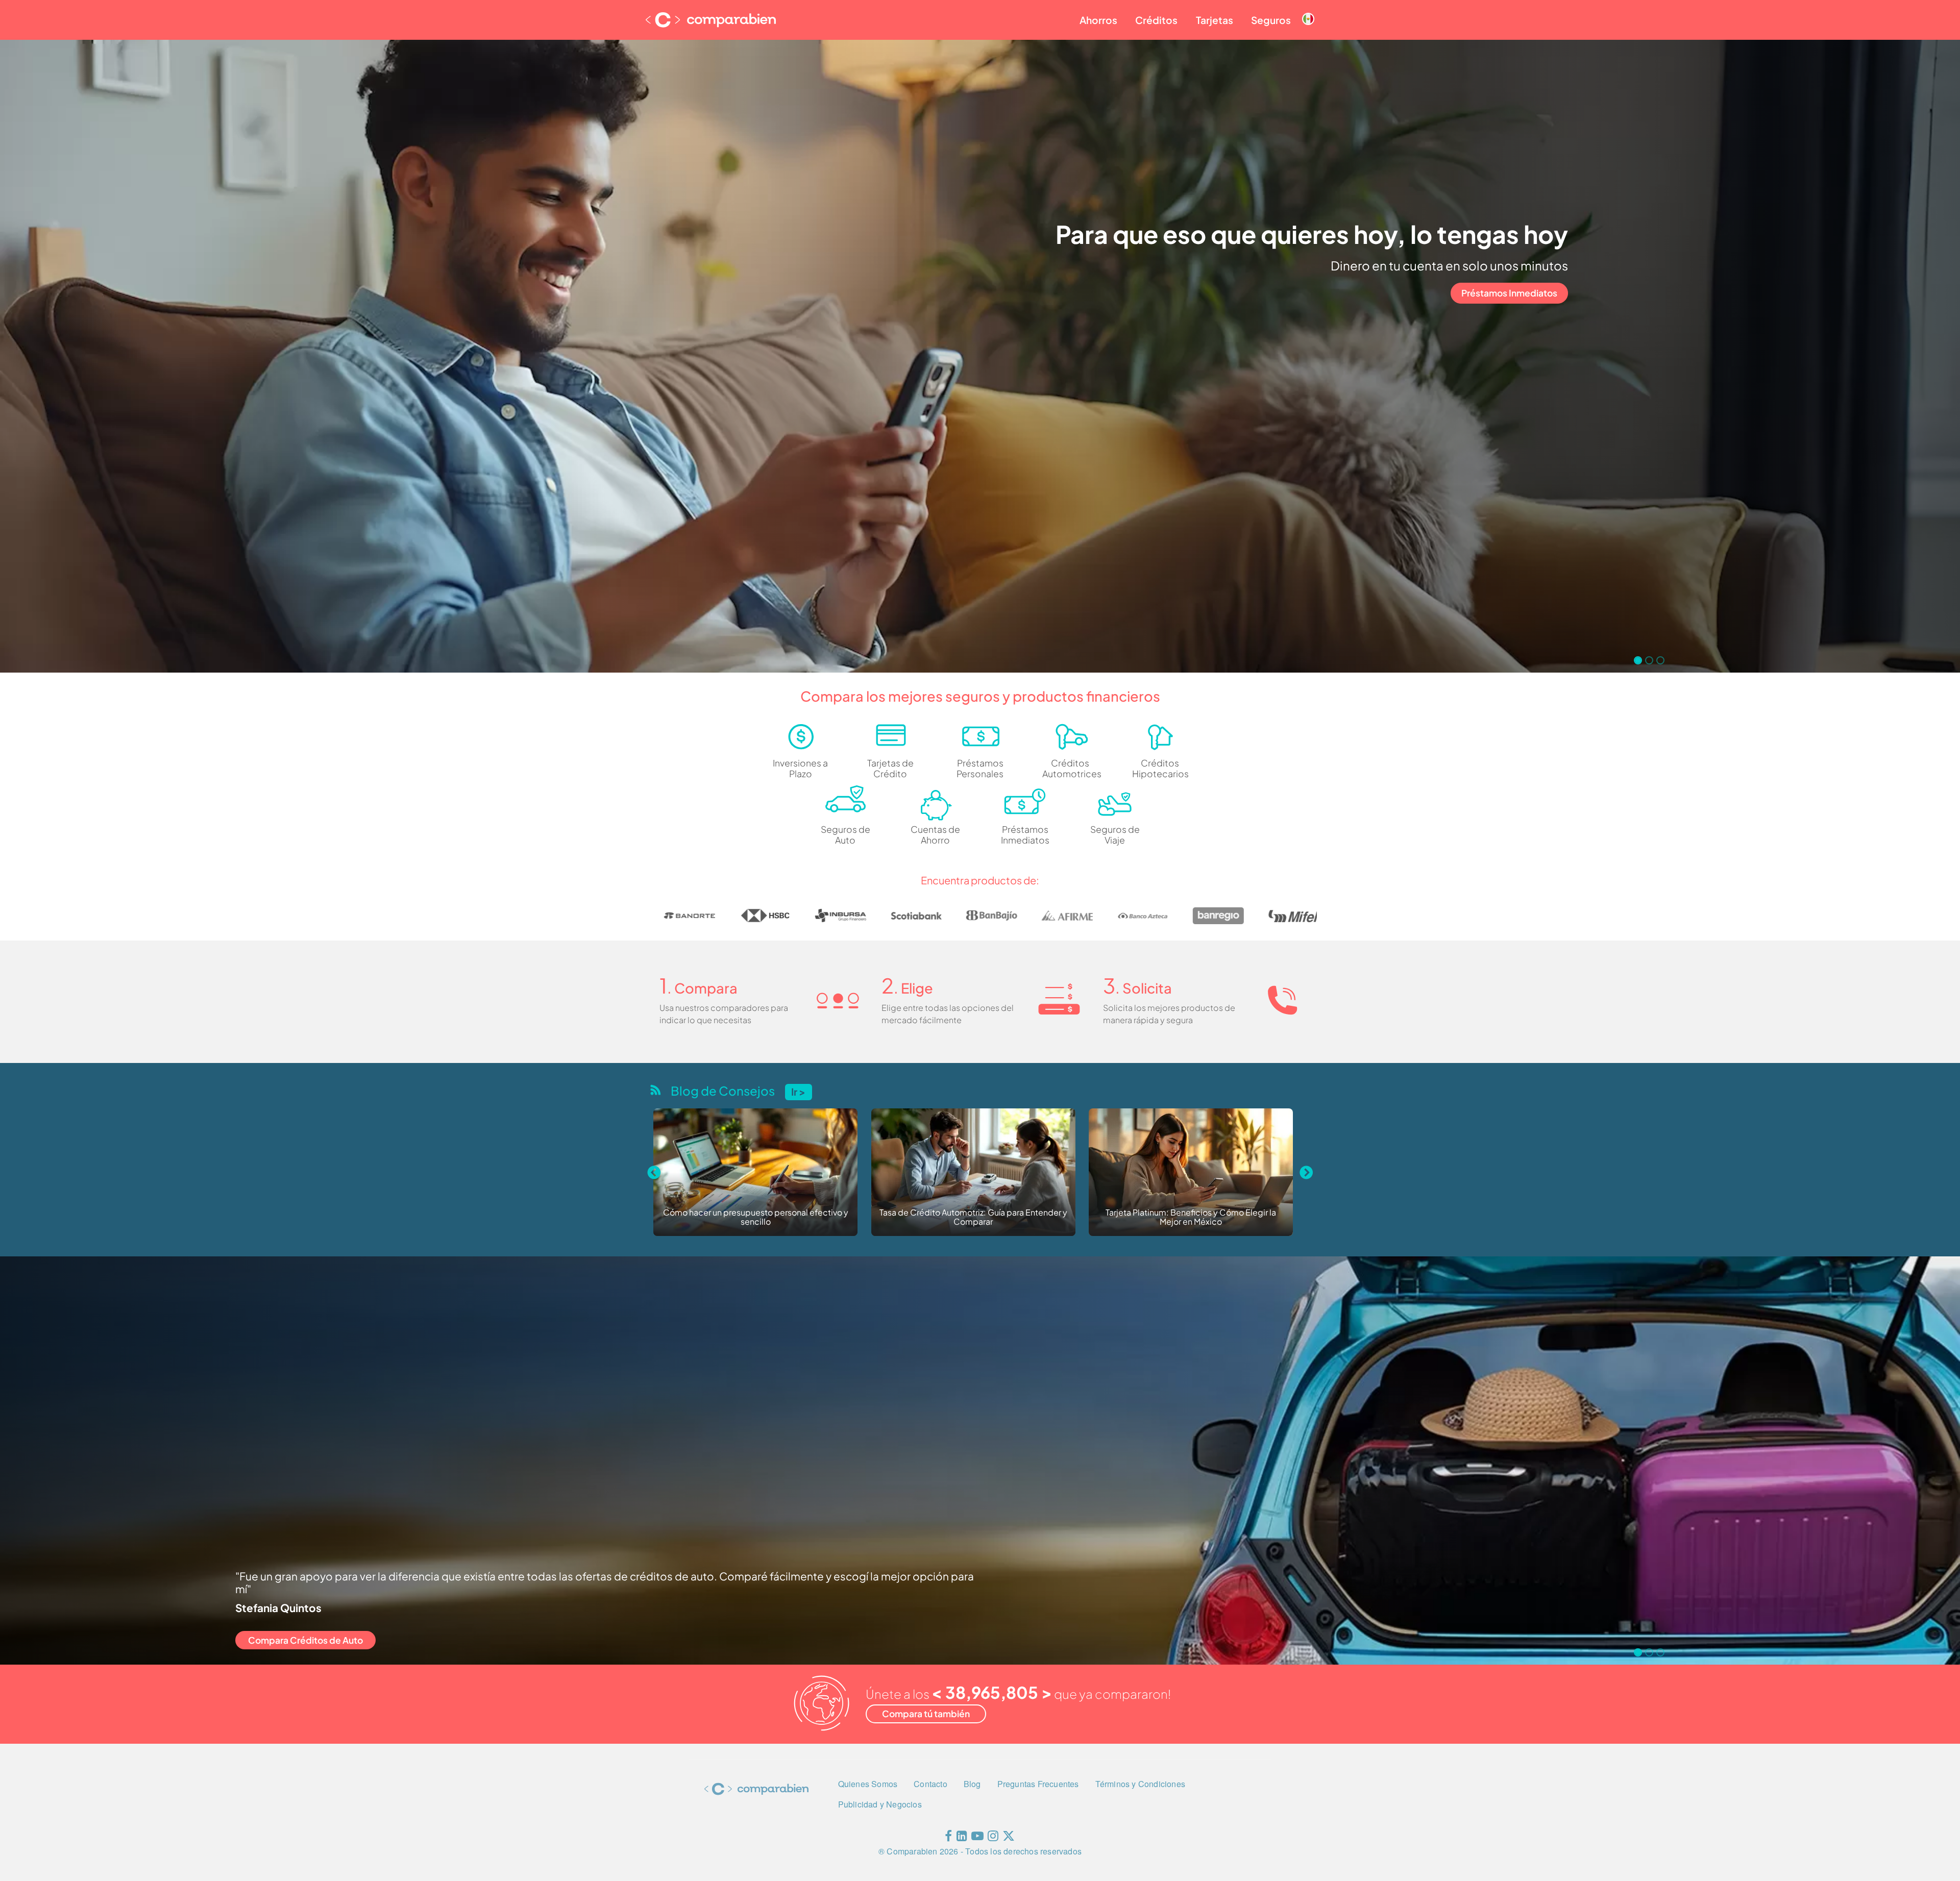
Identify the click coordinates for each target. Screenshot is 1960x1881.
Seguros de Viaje (1115, 835)
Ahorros (1098, 20)
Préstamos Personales (980, 768)
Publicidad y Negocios (880, 1804)
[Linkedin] (962, 1838)
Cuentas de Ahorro (935, 835)
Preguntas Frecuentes (1038, 1784)
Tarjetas (1215, 20)
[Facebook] (948, 1838)
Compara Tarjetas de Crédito (310, 1640)
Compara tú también (926, 1714)
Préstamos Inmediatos (1509, 293)
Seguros (1271, 20)
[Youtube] (977, 1838)
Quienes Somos (868, 1784)
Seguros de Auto (846, 835)
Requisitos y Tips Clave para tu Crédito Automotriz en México (973, 1217)
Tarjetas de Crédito (890, 768)
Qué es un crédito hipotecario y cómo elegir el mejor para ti (1191, 1217)
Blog (972, 1784)
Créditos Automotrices (1070, 768)
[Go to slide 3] (1660, 660)
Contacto (930, 1784)
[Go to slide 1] (1638, 660)
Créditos (1156, 20)
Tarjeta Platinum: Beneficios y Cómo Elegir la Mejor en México (755, 1217)
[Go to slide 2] (1649, 660)
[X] (1009, 1838)
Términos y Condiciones (1140, 1784)
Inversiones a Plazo (800, 768)
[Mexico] (1308, 11)
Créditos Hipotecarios (1160, 768)
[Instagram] (993, 1838)
